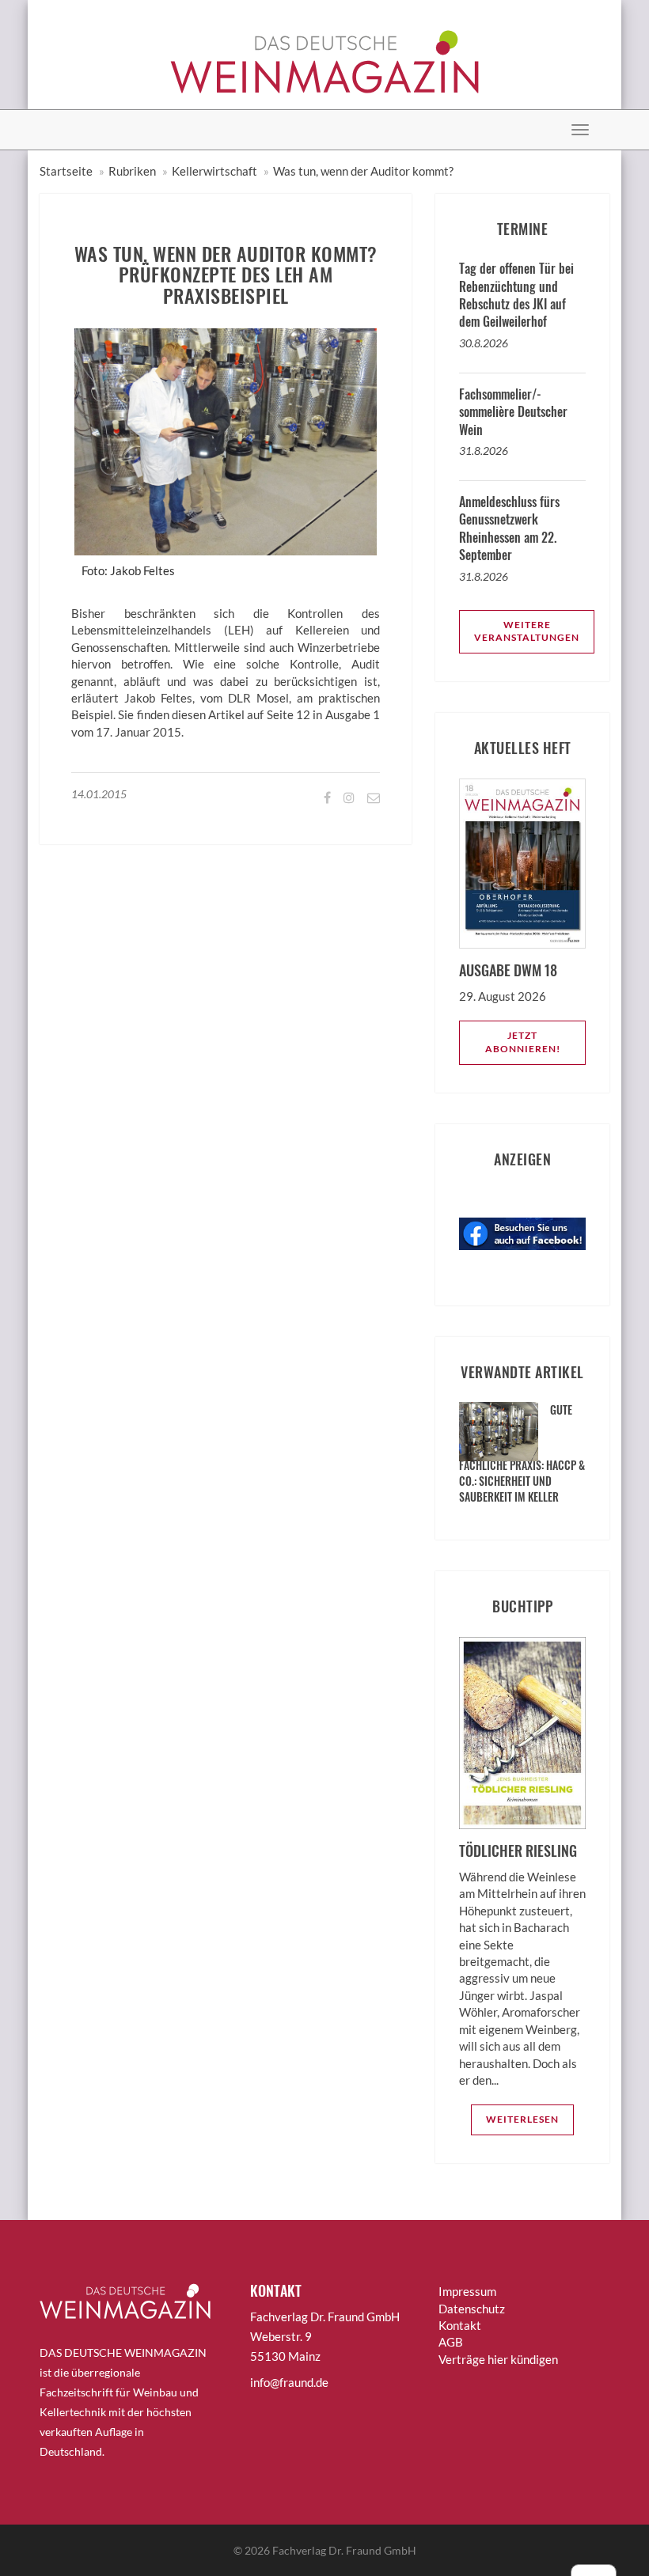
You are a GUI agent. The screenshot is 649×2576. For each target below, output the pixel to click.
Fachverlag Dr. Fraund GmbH (344, 2550)
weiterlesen (522, 2119)
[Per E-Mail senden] (372, 797)
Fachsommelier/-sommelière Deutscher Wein (513, 412)
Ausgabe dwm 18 (508, 970)
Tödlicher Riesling (518, 1851)
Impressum (467, 2291)
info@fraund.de (289, 2382)
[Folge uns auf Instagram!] (348, 797)
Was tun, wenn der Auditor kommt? (363, 171)
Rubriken (132, 171)
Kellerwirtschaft (214, 171)
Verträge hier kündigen (498, 2359)
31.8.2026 (484, 451)
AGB (451, 2342)
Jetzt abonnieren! (523, 1042)
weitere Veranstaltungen (527, 631)
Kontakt (460, 2325)
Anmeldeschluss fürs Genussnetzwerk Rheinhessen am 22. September (509, 528)
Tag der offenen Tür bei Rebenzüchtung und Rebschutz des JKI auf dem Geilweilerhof (516, 295)
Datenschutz (472, 2309)
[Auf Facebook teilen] (326, 797)
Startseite (66, 171)
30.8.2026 (484, 343)
